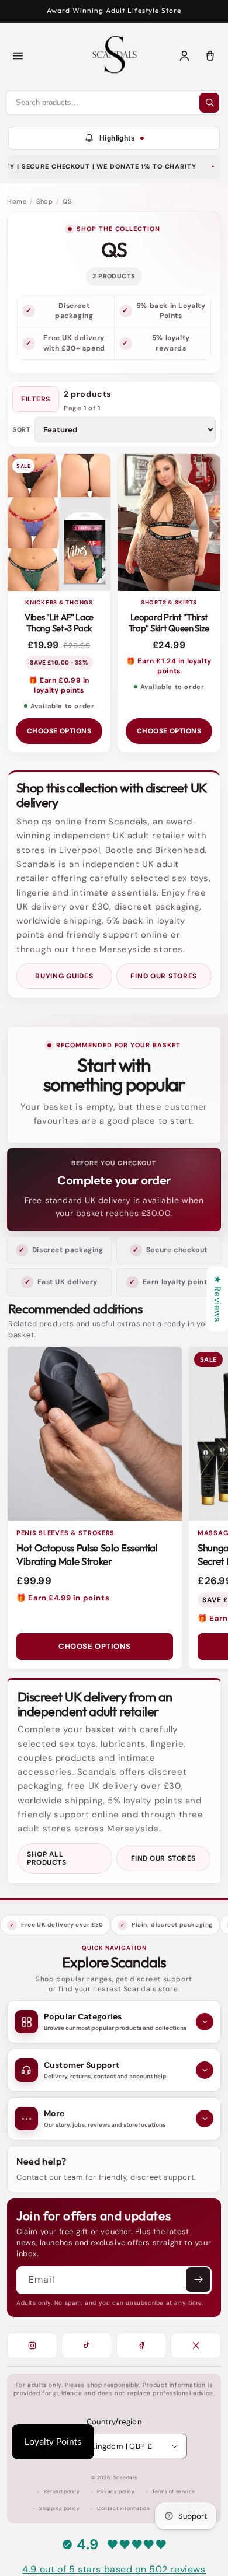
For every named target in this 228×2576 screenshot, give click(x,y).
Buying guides (64, 976)
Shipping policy (59, 2509)
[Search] (209, 103)
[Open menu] (18, 56)
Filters (36, 399)
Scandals (125, 2478)
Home (17, 201)
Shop (44, 201)
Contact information (123, 2509)
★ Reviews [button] (217, 1299)
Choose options (59, 731)
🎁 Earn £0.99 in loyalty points (59, 685)
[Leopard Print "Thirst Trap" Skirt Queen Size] (169, 522)
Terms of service (174, 2492)
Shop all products (46, 1858)
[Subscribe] (198, 2280)
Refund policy (62, 2492)
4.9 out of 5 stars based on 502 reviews (114, 2569)
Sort (21, 430)
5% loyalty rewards (171, 343)
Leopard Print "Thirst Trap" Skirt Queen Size (169, 623)
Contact (33, 2177)
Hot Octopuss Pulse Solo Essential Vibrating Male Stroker (87, 1554)
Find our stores (164, 976)
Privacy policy (116, 2492)
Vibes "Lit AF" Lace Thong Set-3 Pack (59, 623)
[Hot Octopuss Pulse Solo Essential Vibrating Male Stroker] (95, 1434)
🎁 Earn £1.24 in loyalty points (169, 666)
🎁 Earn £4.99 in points (63, 1598)
